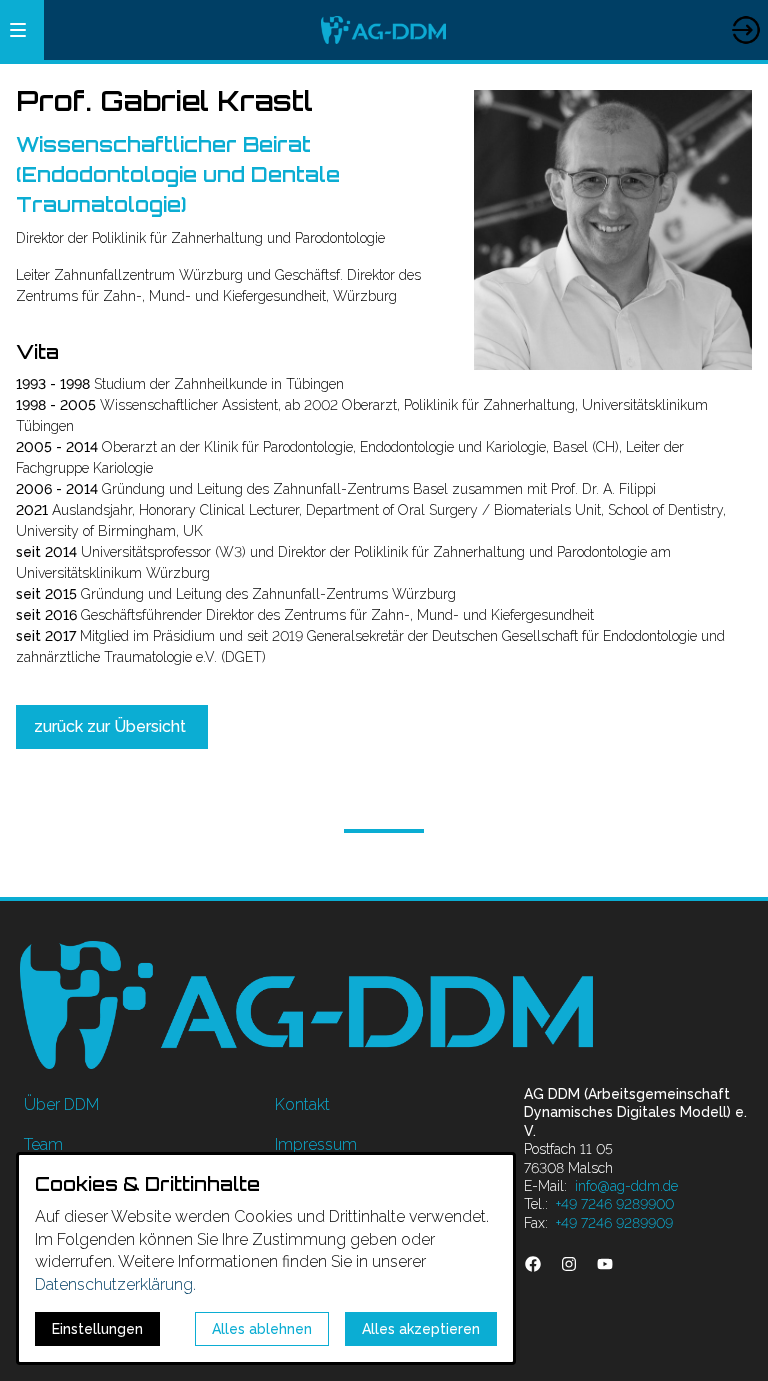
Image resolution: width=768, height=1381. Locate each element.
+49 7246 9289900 (615, 1204)
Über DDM (61, 1104)
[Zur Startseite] (383, 30)
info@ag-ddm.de (626, 1186)
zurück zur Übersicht (112, 726)
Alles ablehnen (262, 1329)
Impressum (316, 1144)
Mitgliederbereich (745, 11)
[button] (18, 30)
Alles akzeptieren (421, 1329)
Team (43, 1144)
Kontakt (302, 1104)
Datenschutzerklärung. (115, 1284)
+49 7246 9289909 (614, 1223)
